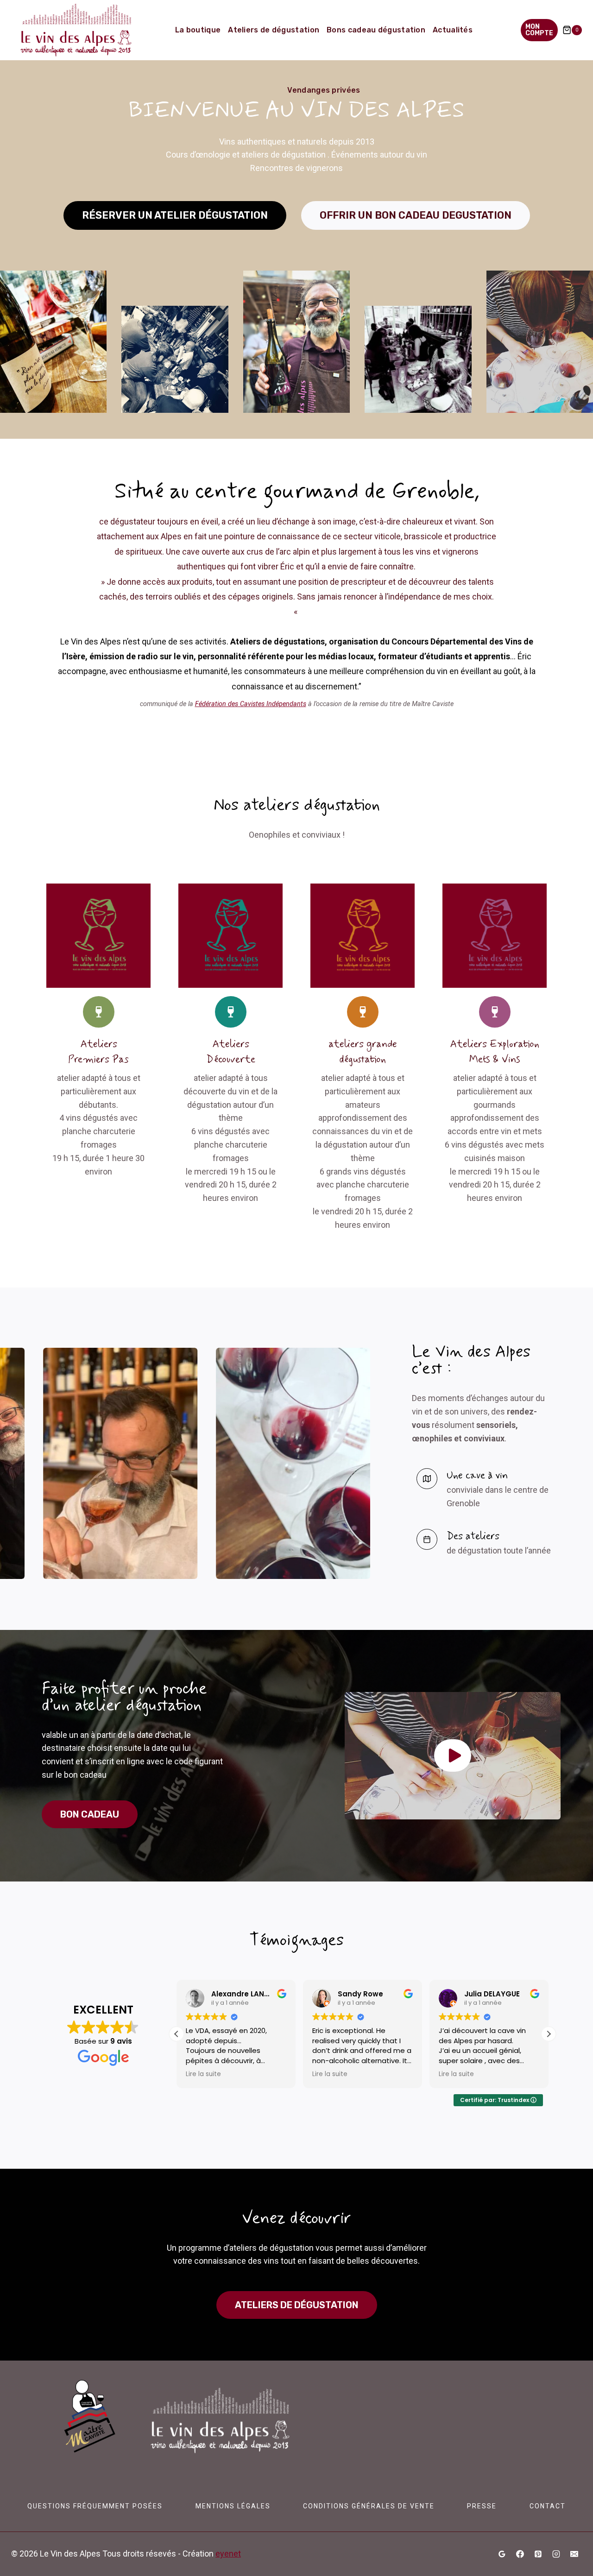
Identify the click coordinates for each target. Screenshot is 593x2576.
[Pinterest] (538, 2554)
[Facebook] (520, 2554)
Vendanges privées (324, 90)
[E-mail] (574, 2554)
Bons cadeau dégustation (376, 30)
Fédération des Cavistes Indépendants (251, 704)
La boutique (198, 30)
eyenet (228, 2554)
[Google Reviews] (502, 2554)
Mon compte (539, 30)
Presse (482, 2506)
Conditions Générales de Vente (369, 2506)
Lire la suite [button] (203, 2074)
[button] (453, 1755)
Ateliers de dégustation (274, 30)
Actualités (453, 30)
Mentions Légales (233, 2506)
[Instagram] (556, 2554)
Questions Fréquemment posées (95, 2506)
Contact (548, 2506)
